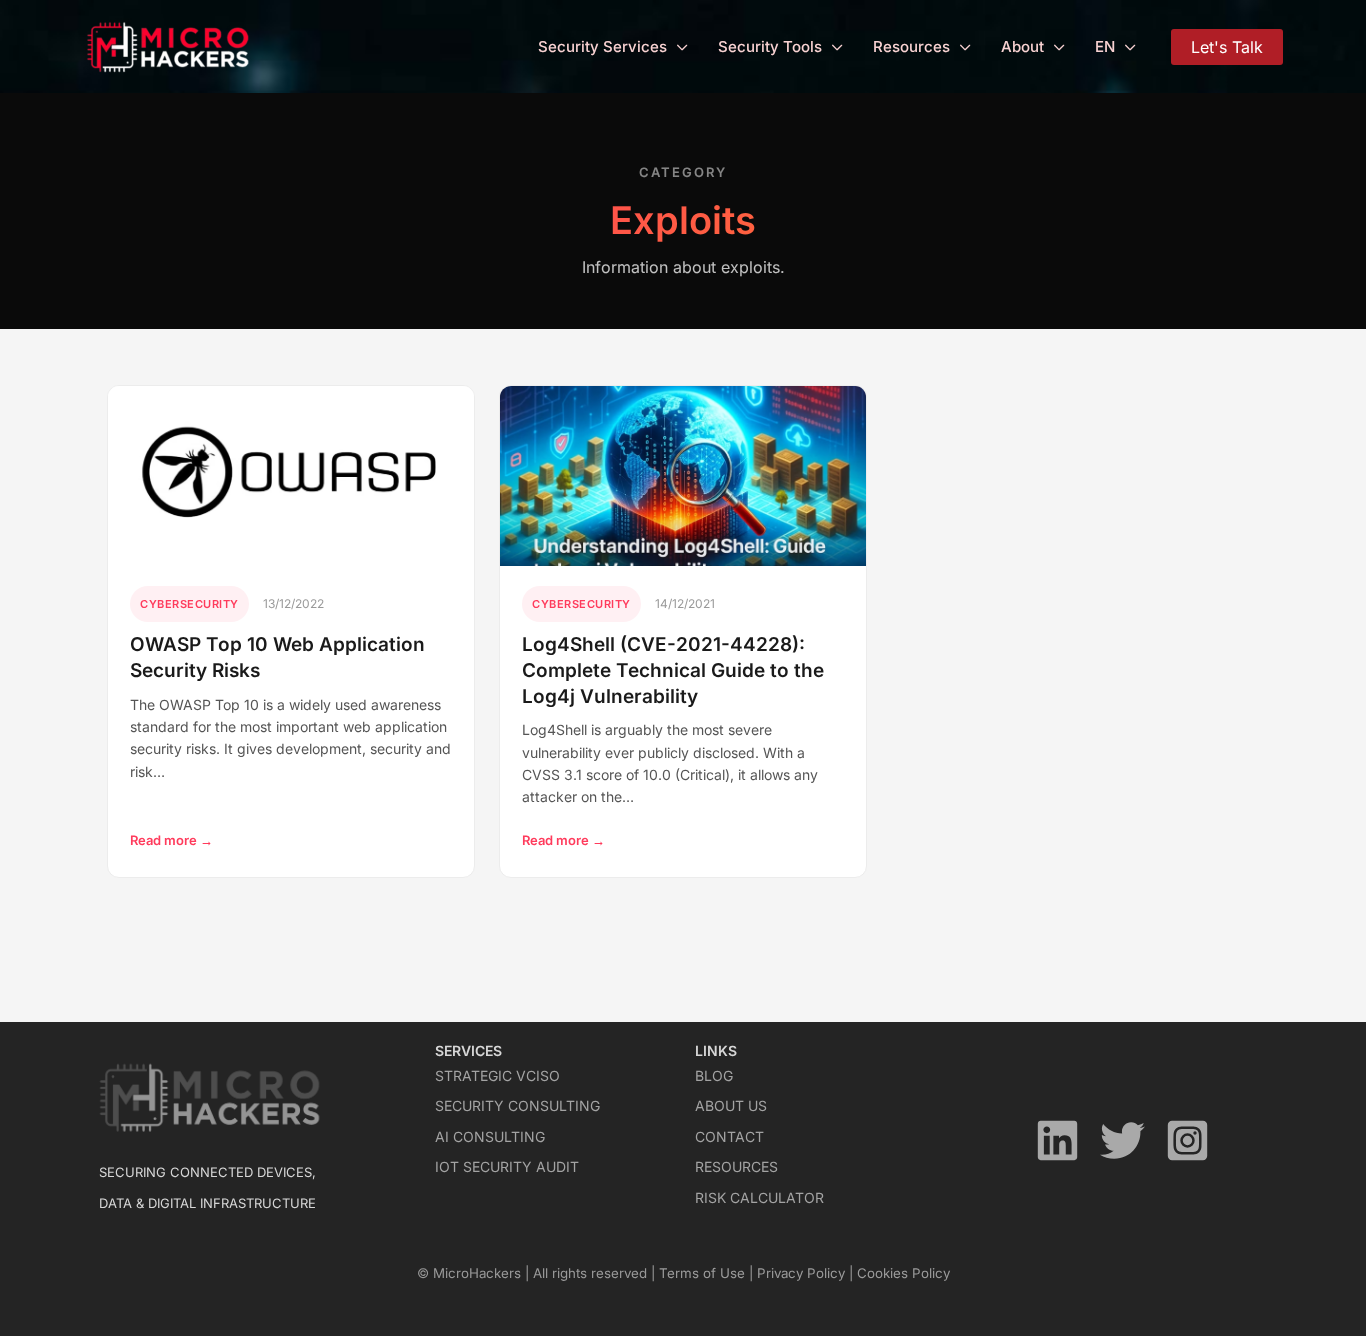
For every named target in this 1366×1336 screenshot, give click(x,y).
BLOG (714, 1075)
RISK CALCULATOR (759, 1197)
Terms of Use (702, 1273)
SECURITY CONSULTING (517, 1105)
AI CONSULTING (490, 1136)
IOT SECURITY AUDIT (507, 1166)
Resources (911, 46)
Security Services (602, 46)
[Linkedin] (1057, 1140)
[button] (1227, 47)
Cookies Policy (903, 1273)
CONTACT (729, 1136)
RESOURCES (736, 1166)
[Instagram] (1187, 1140)
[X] (1122, 1140)
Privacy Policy (801, 1273)
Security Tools (770, 46)
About (1022, 46)
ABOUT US (731, 1105)
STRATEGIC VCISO (497, 1075)
